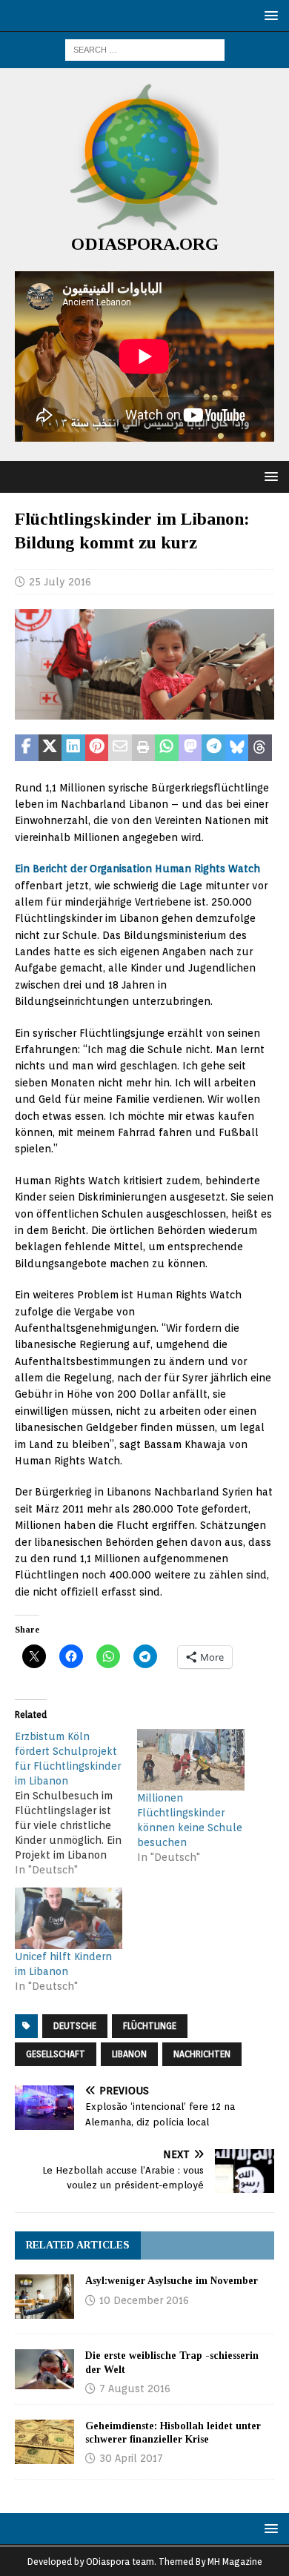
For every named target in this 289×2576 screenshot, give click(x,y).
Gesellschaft (56, 2054)
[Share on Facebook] (27, 748)
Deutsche (75, 2026)
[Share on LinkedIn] (73, 748)
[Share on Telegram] (213, 748)
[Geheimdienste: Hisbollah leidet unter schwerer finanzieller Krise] (44, 2442)
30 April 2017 (131, 2458)
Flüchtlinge (150, 2026)
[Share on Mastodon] (190, 748)
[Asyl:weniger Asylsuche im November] (44, 2297)
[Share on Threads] (260, 748)
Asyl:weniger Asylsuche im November (172, 2281)
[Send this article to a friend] (120, 748)
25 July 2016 (60, 582)
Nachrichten (202, 2054)
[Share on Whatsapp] (167, 748)
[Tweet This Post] (50, 748)
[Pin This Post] (97, 748)
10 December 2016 (144, 2300)
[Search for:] (145, 49)
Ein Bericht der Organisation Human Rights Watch (137, 869)
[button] (269, 15)
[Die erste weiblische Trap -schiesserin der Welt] (44, 2369)
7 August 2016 (135, 2389)
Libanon (129, 2054)
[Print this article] (144, 748)
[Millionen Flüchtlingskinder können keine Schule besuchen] (191, 1760)
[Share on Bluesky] (237, 748)
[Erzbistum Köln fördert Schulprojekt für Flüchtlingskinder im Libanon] (76, 1803)
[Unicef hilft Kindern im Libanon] (69, 1918)
